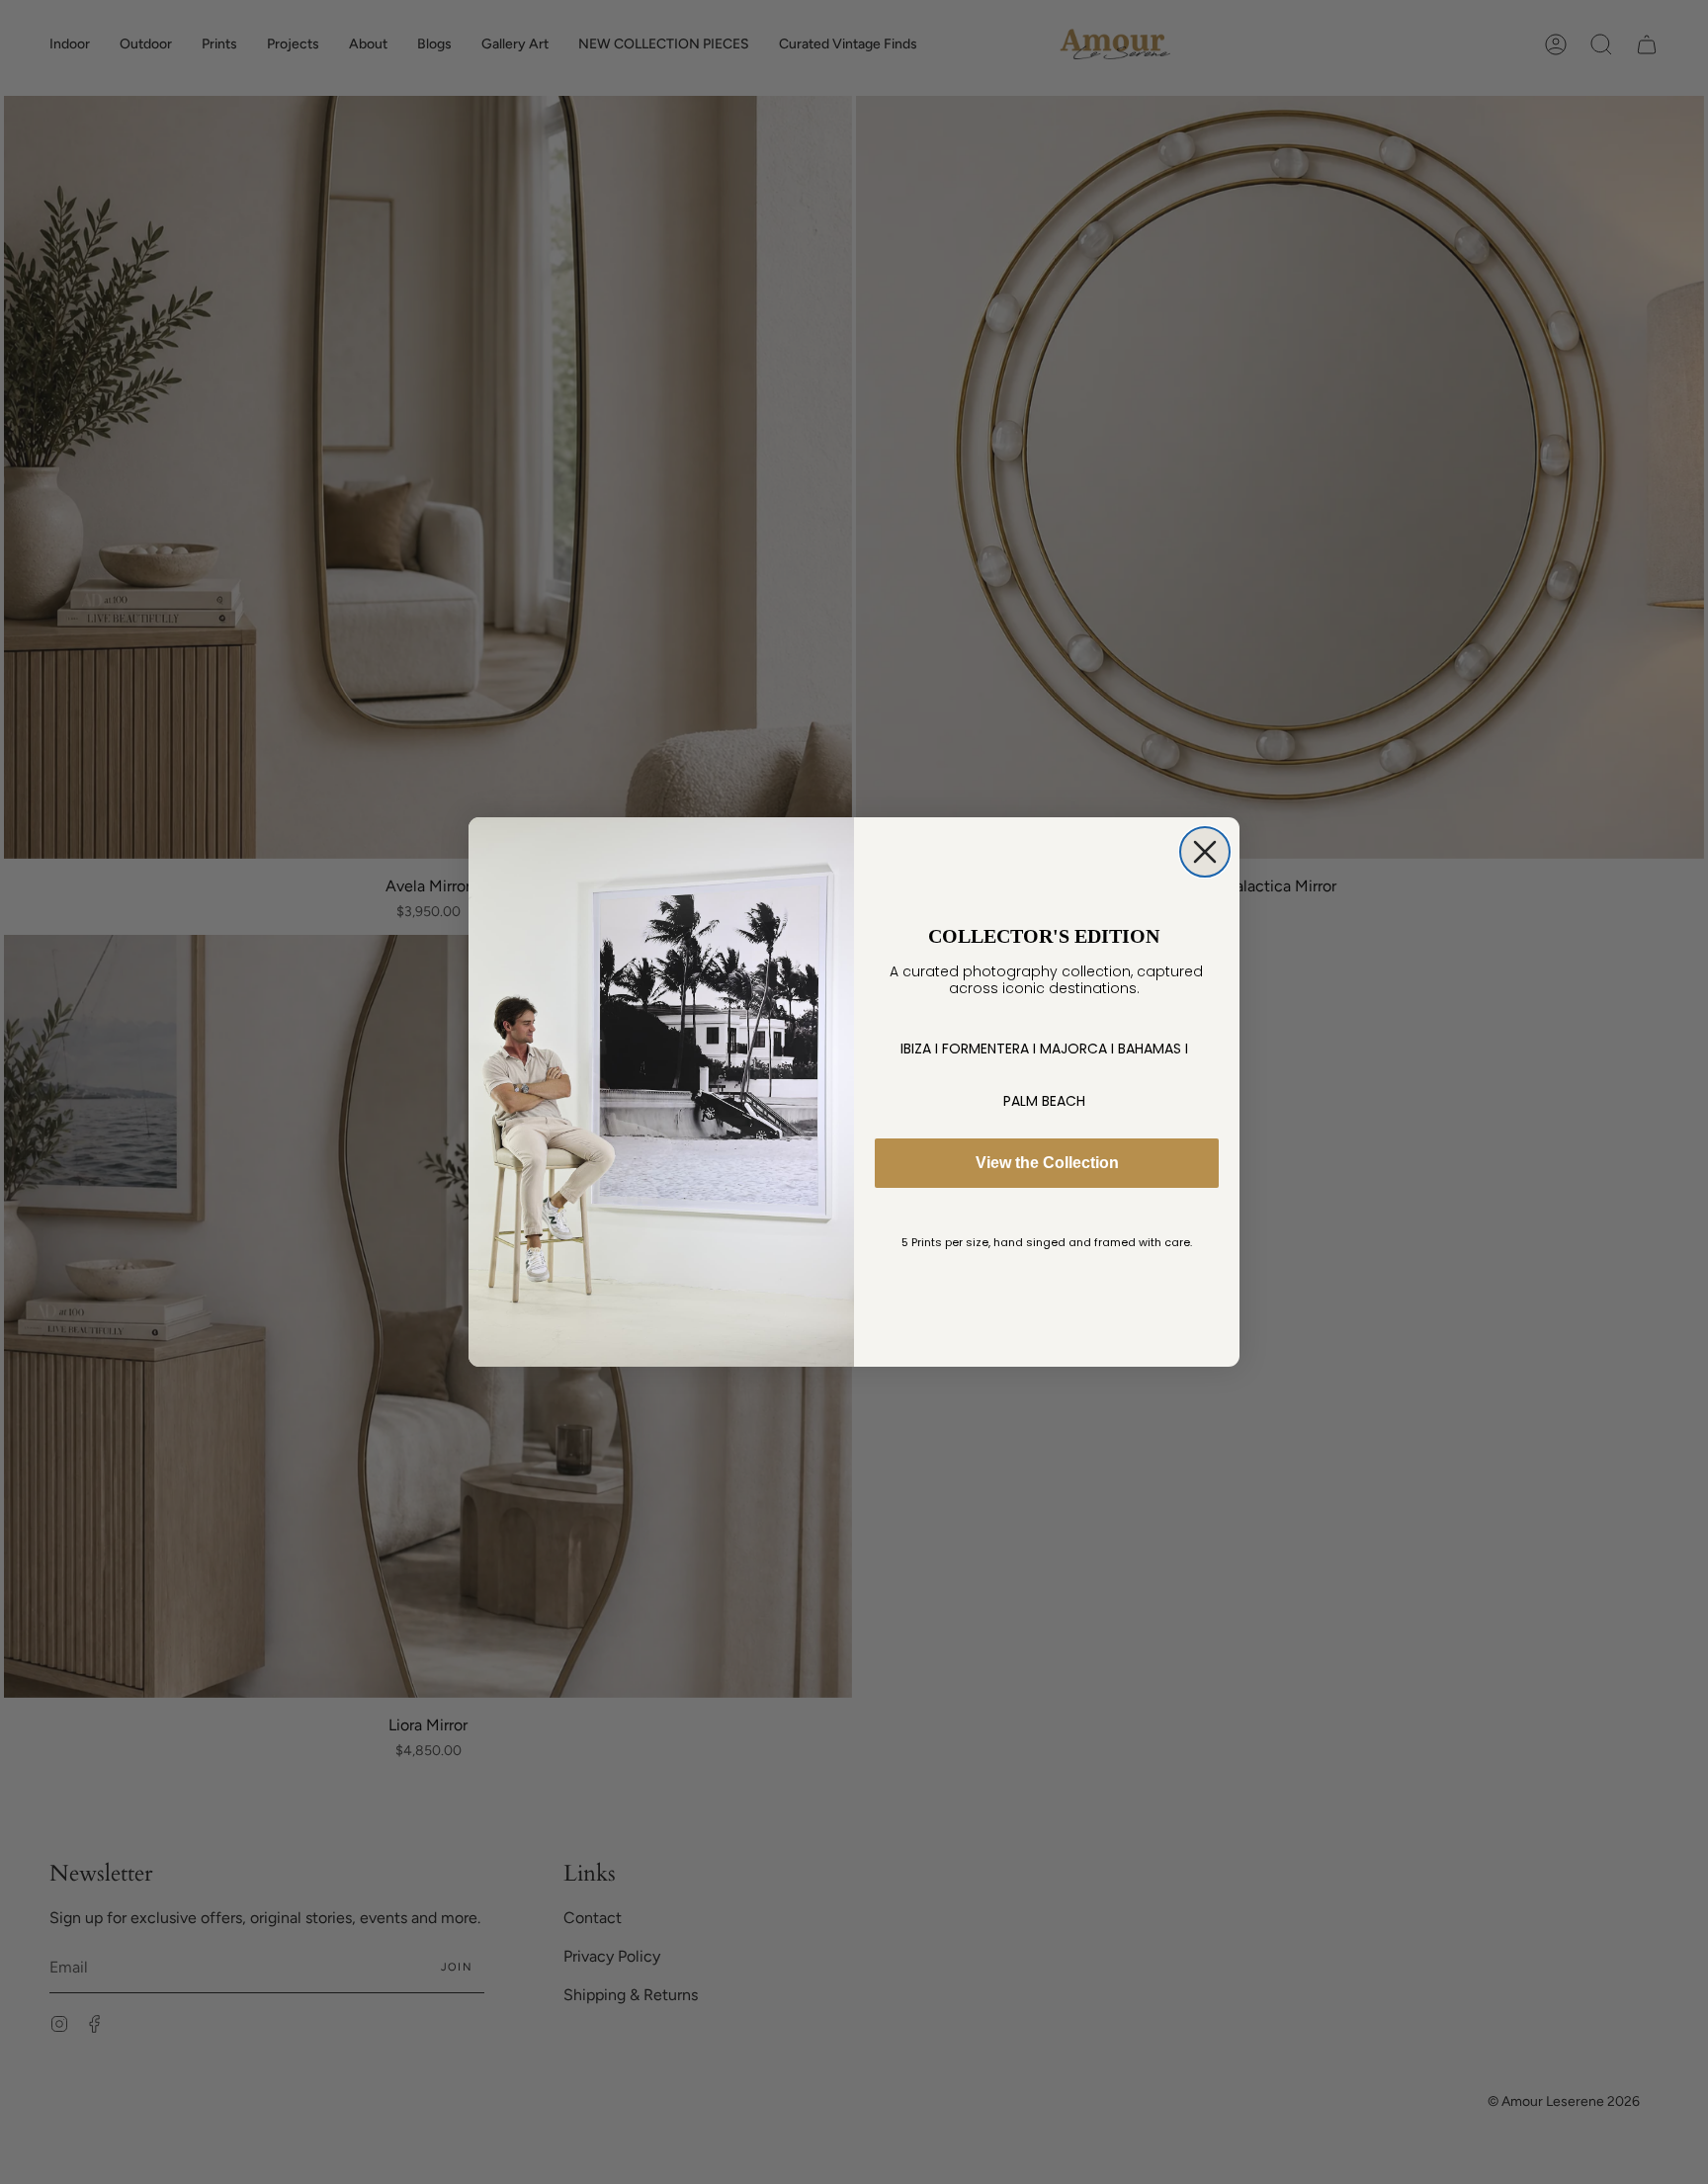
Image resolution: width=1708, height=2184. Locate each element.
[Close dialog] (1205, 852)
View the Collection (1047, 1163)
